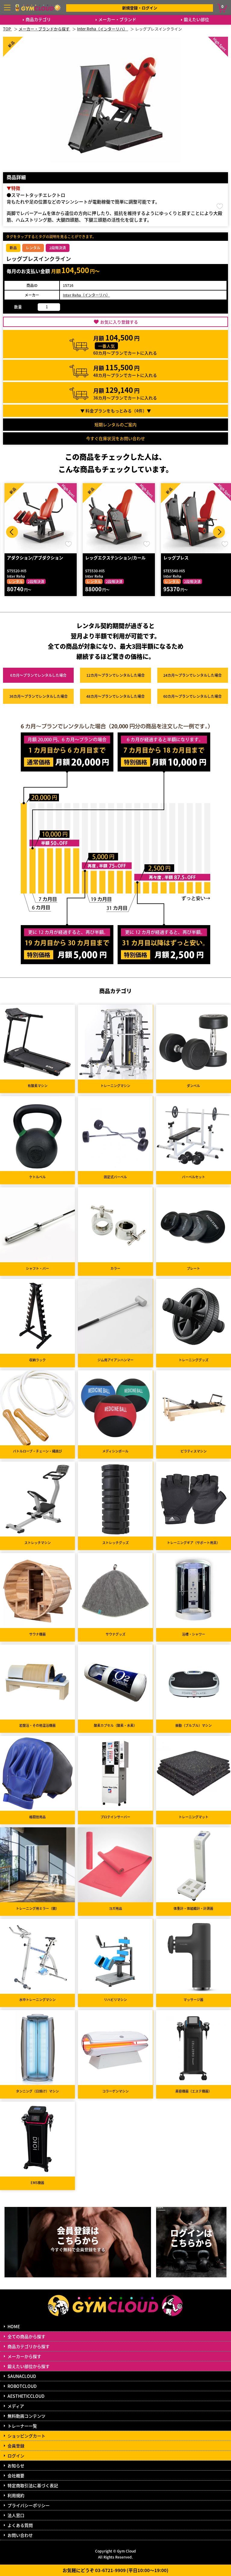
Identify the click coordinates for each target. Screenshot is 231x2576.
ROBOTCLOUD (22, 2386)
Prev (12, 532)
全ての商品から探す (26, 2336)
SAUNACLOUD (22, 2376)
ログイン (16, 2456)
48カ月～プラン (115, 696)
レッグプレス (98, 558)
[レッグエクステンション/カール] (41, 518)
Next (219, 532)
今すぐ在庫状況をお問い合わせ (115, 438)
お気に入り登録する (119, 322)
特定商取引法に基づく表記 (33, 2485)
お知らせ (16, 2466)
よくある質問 (20, 2525)
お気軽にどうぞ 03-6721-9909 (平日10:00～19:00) (115, 2570)
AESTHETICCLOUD (26, 2396)
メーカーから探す (24, 2356)
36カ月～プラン (38, 696)
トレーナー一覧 (22, 2426)
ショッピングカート (26, 2436)
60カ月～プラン (192, 696)
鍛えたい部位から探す (29, 2366)
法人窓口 (16, 2515)
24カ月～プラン (192, 675)
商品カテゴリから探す (29, 2346)
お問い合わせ (20, 2535)
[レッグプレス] (119, 518)
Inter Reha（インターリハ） (86, 295)
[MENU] (7, 8)
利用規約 (16, 2495)
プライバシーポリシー (29, 2505)
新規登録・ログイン (140, 8)
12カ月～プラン (115, 675)
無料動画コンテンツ (26, 2416)
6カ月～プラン (38, 675)
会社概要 (16, 2475)
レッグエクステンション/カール (37, 558)
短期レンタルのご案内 (115, 424)
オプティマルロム (180, 558)
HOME (14, 2326)
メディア (16, 2406)
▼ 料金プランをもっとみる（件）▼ (116, 411)
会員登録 (16, 2446)
